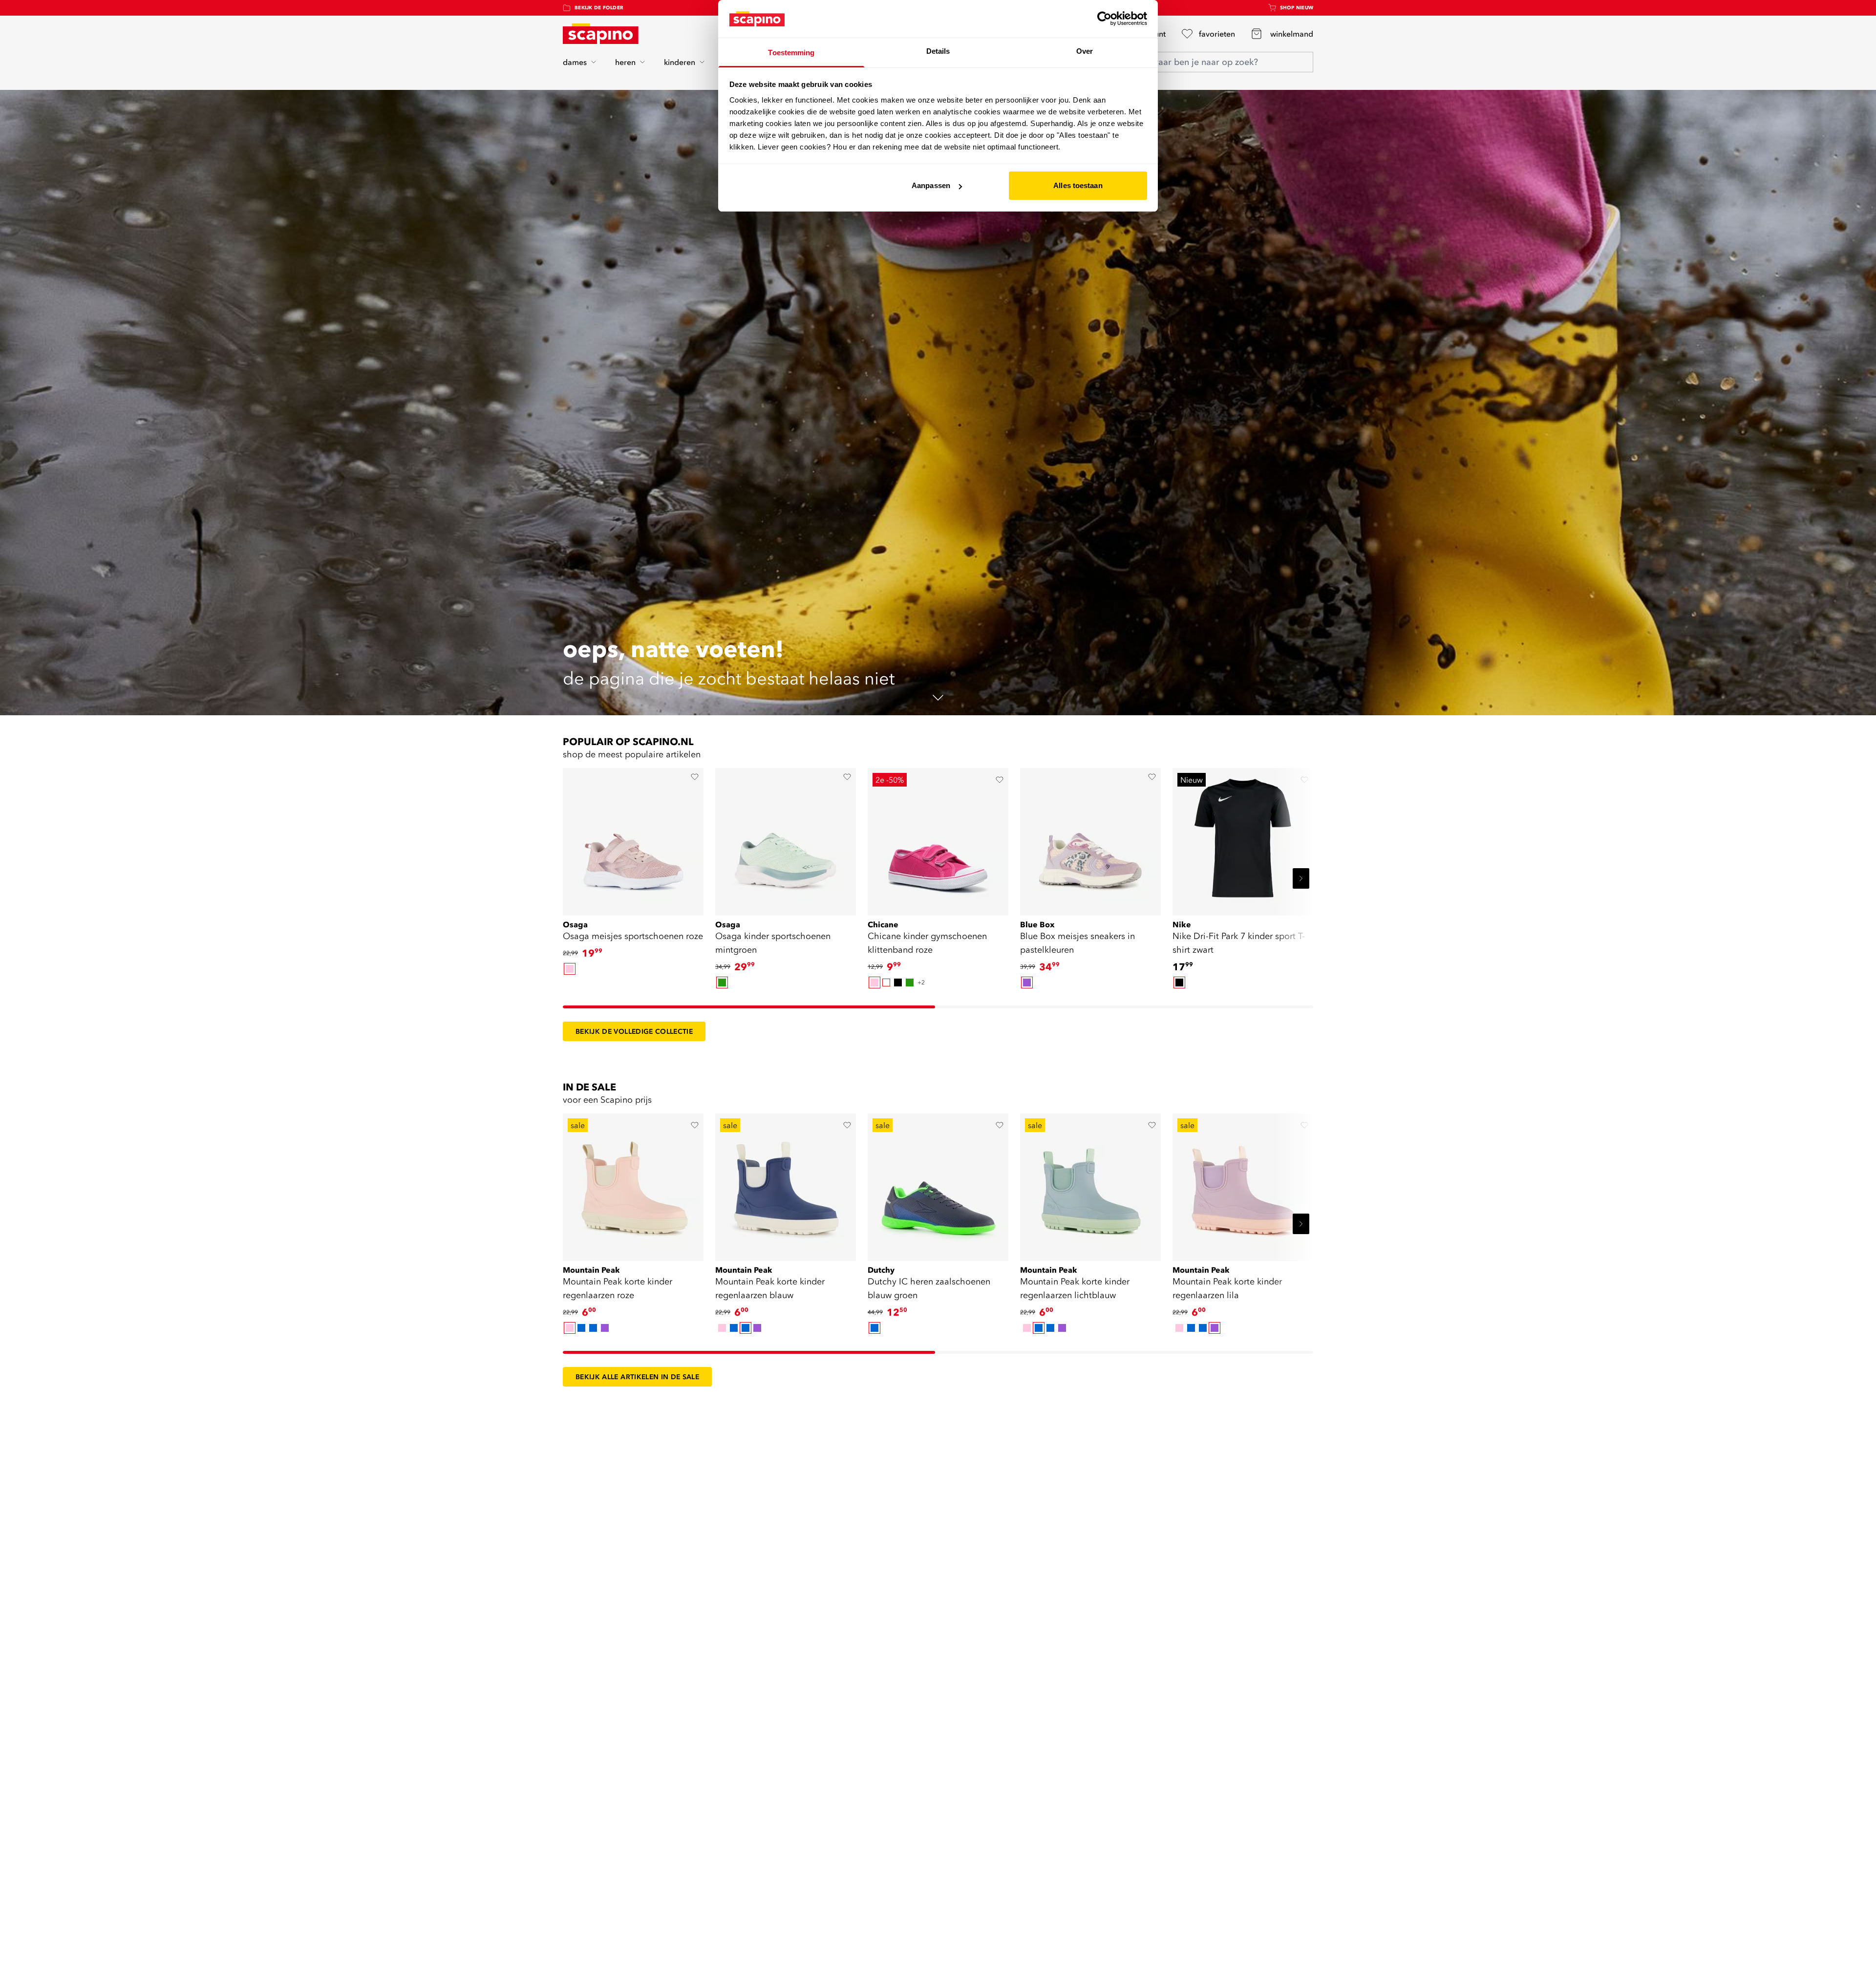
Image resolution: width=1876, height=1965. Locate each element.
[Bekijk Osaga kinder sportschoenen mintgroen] (786, 838)
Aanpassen (931, 185)
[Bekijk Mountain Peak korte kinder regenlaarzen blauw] (786, 1184)
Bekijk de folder (599, 8)
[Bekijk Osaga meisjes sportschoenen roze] (633, 838)
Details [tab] (938, 51)
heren (625, 62)
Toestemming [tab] (791, 53)
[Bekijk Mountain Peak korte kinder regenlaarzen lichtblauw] (1090, 1184)
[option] (570, 969)
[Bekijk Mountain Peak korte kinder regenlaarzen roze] (633, 1184)
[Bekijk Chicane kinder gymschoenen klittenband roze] (938, 838)
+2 (921, 982)
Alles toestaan (1078, 185)
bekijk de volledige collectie (634, 1031)
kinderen (680, 62)
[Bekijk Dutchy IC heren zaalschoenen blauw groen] (938, 1184)
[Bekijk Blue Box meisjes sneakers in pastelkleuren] (1090, 838)
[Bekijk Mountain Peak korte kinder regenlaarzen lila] (1243, 1184)
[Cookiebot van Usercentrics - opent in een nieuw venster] (1104, 19)
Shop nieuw (1297, 8)
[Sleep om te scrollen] (749, 1007)
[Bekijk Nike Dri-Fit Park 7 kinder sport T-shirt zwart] (1243, 838)
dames (575, 62)
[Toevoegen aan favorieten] (695, 777)
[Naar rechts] (1301, 878)
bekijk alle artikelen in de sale (637, 1377)
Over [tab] (1085, 51)
